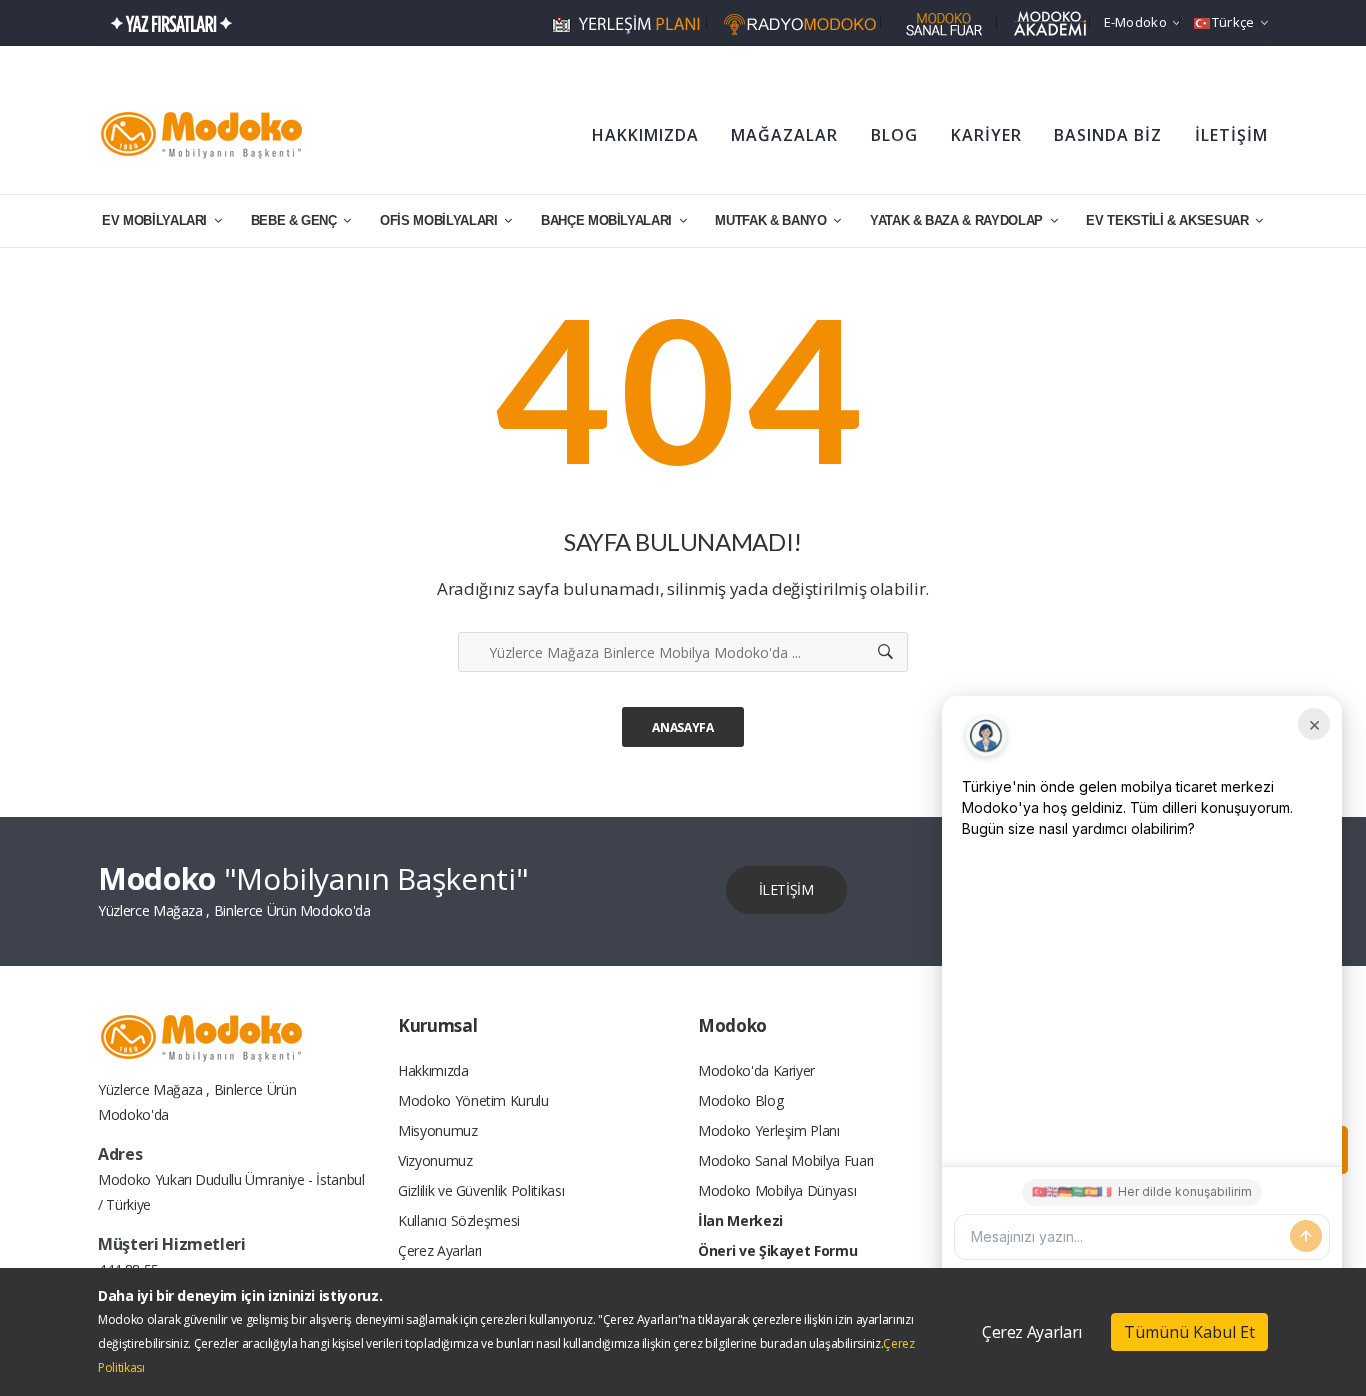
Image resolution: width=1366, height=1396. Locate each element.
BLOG (894, 135)
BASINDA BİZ (1108, 135)
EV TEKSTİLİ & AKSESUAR (1169, 220)
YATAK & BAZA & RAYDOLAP (958, 220)
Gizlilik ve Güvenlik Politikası (481, 1190)
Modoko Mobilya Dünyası (777, 1190)
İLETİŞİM (1231, 135)
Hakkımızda (433, 1070)
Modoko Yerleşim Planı (769, 1130)
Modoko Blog (740, 1100)
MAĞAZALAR (784, 135)
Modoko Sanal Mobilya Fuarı (786, 1160)
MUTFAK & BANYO (772, 220)
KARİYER (986, 135)
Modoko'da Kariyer (756, 1070)
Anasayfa (682, 727)
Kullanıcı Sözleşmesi (459, 1220)
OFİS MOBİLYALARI (440, 220)
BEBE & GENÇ (296, 220)
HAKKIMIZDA (645, 135)
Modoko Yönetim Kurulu (473, 1100)
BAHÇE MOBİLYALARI (608, 220)
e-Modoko (1135, 22)
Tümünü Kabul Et (1189, 1332)
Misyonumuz (438, 1130)
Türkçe (1233, 22)
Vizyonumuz (435, 1160)
